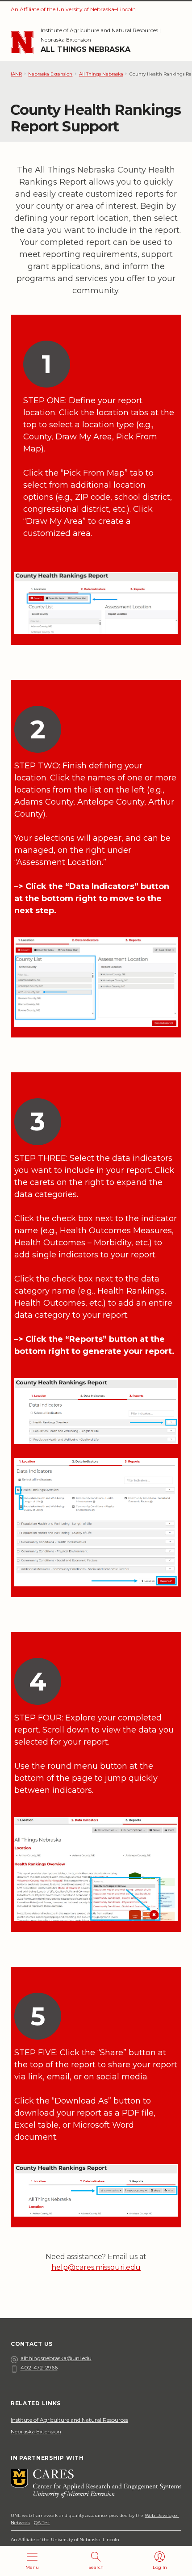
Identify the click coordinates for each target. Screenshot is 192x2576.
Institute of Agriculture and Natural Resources (99, 30)
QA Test (42, 2523)
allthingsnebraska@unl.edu (56, 2358)
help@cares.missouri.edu (96, 2267)
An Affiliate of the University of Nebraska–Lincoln (73, 9)
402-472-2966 (39, 2367)
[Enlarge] (166, 584)
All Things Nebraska (86, 49)
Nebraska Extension (66, 40)
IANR (16, 74)
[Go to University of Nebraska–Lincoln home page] (22, 43)
